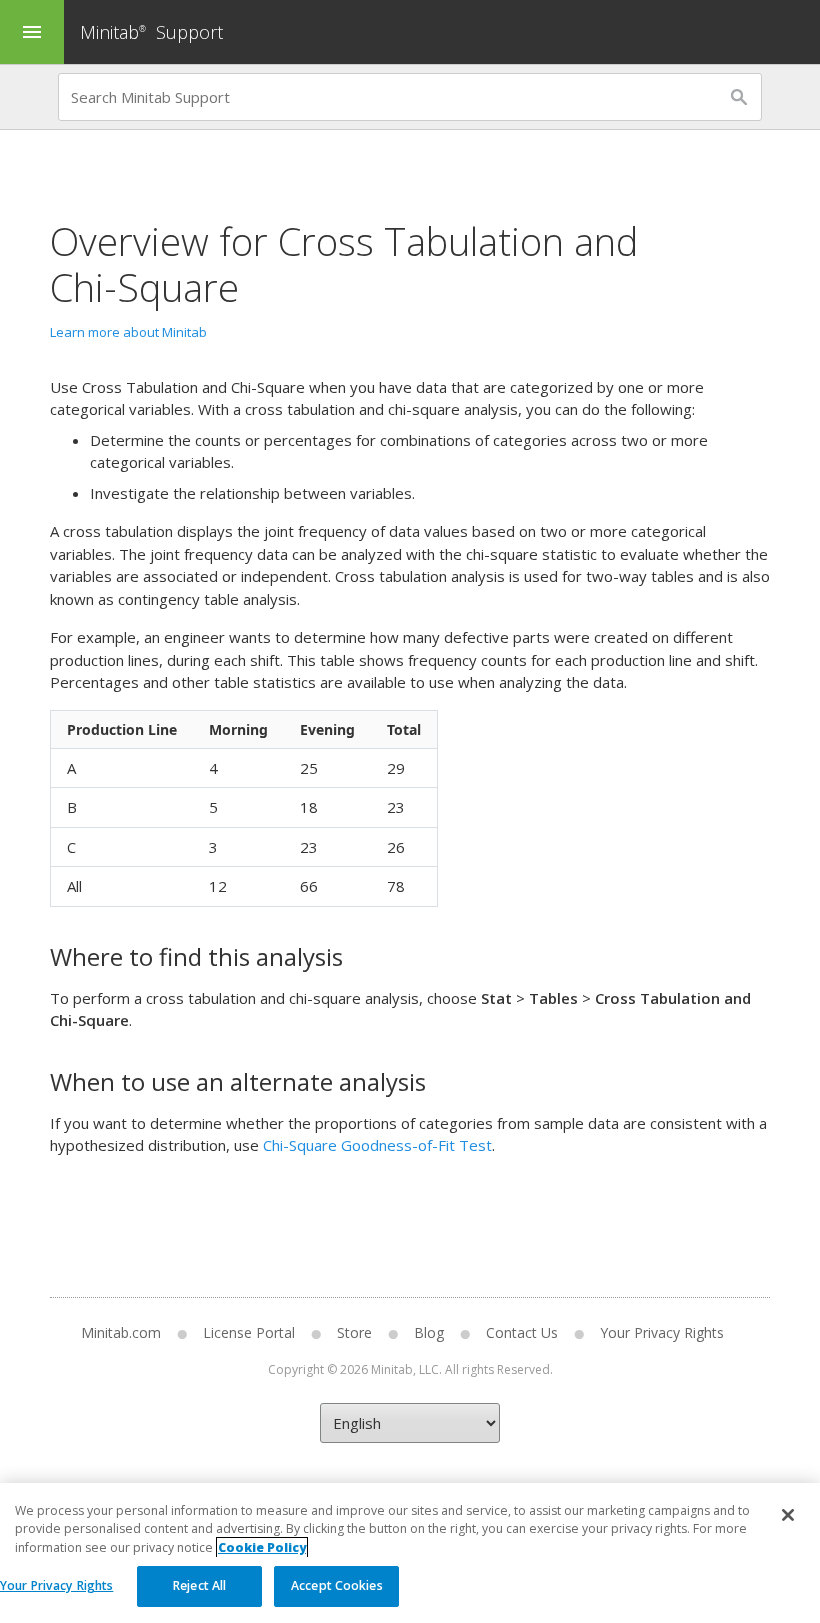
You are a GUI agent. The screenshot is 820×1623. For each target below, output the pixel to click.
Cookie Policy (262, 1547)
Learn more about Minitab (128, 332)
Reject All (199, 1585)
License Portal (249, 1332)
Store (354, 1332)
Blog (429, 1332)
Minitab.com (121, 1332)
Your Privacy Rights (56, 1585)
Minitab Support (151, 32)
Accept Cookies (337, 1585)
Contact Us (522, 1332)
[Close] (788, 1515)
